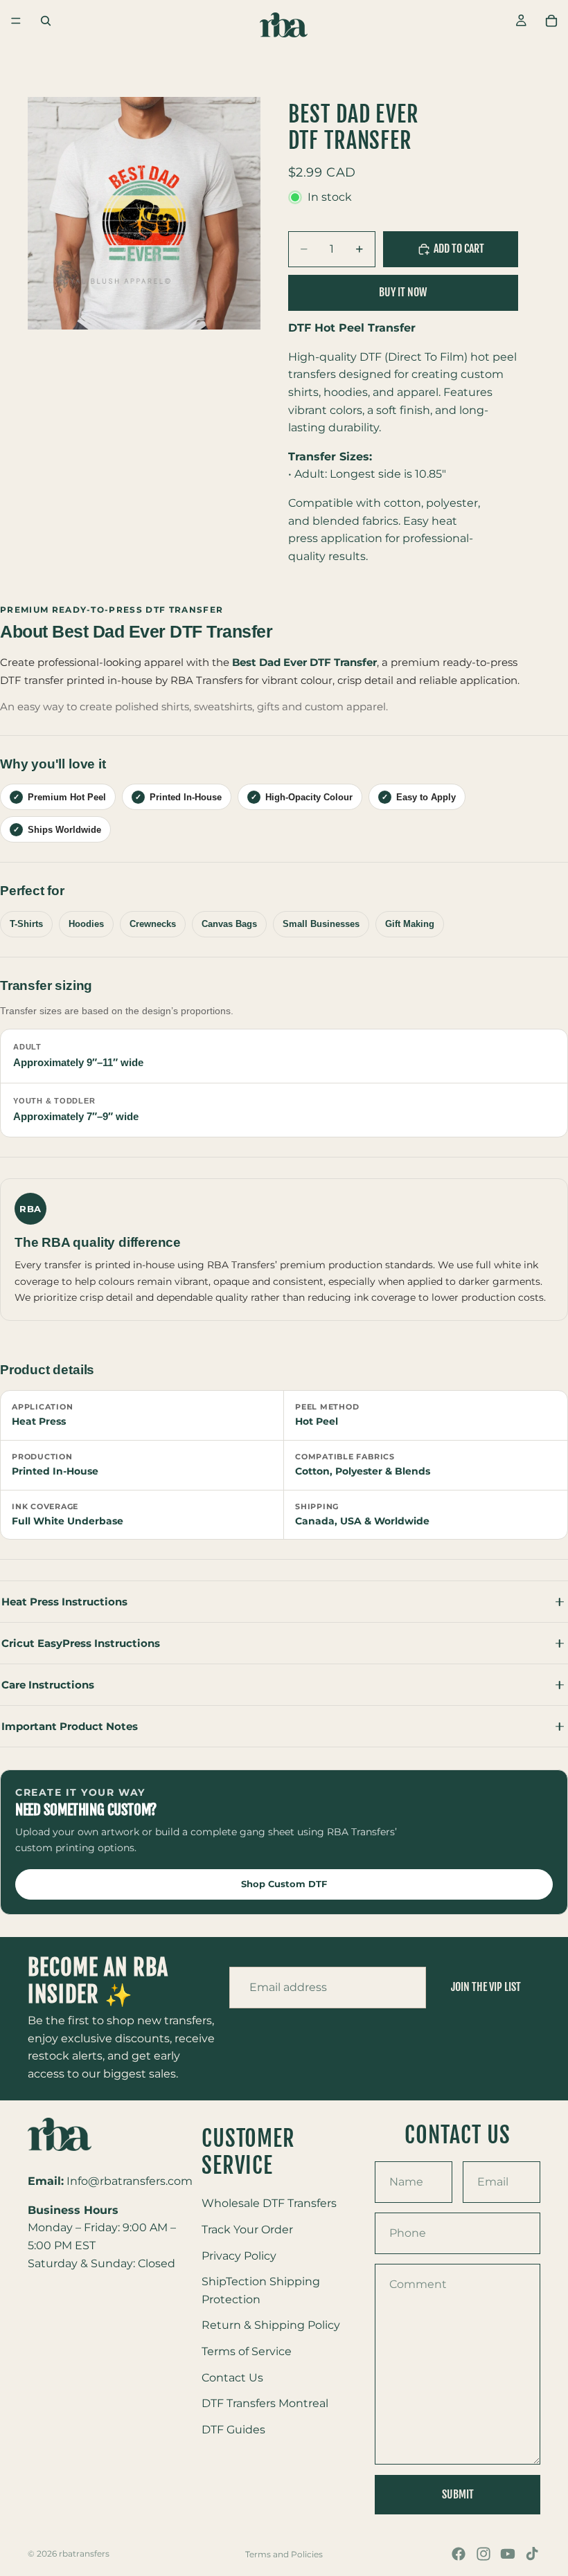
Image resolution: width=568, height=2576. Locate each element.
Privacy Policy (239, 2255)
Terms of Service (247, 2351)
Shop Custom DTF (284, 1884)
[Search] (46, 21)
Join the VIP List (486, 1987)
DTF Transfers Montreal (265, 2403)
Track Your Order (247, 2229)
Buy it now (403, 292)
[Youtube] (508, 2554)
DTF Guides (233, 2429)
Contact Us (232, 2377)
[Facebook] (459, 2554)
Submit (458, 2494)
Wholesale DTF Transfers (269, 2203)
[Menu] (16, 21)
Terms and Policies (284, 2554)
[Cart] (551, 21)
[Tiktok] (532, 2554)
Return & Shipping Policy (271, 2325)
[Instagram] (483, 2554)
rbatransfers (84, 2554)
